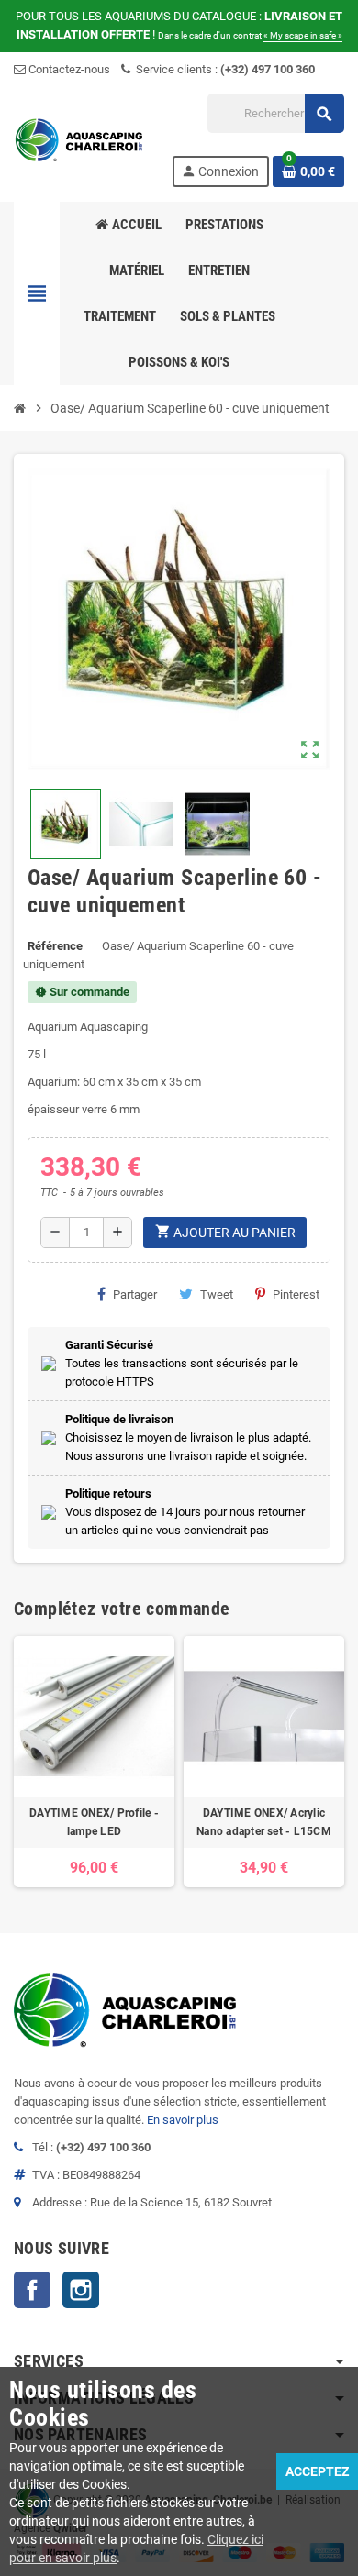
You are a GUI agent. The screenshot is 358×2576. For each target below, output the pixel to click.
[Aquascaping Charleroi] (80, 139)
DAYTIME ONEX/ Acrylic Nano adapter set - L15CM (264, 1822)
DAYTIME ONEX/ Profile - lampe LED (94, 1822)
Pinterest (296, 1294)
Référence (55, 946)
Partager (135, 1294)
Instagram (81, 2290)
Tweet (217, 1294)
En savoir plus (183, 2120)
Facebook (32, 2290)
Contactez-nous (68, 69)
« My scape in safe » (303, 35)
